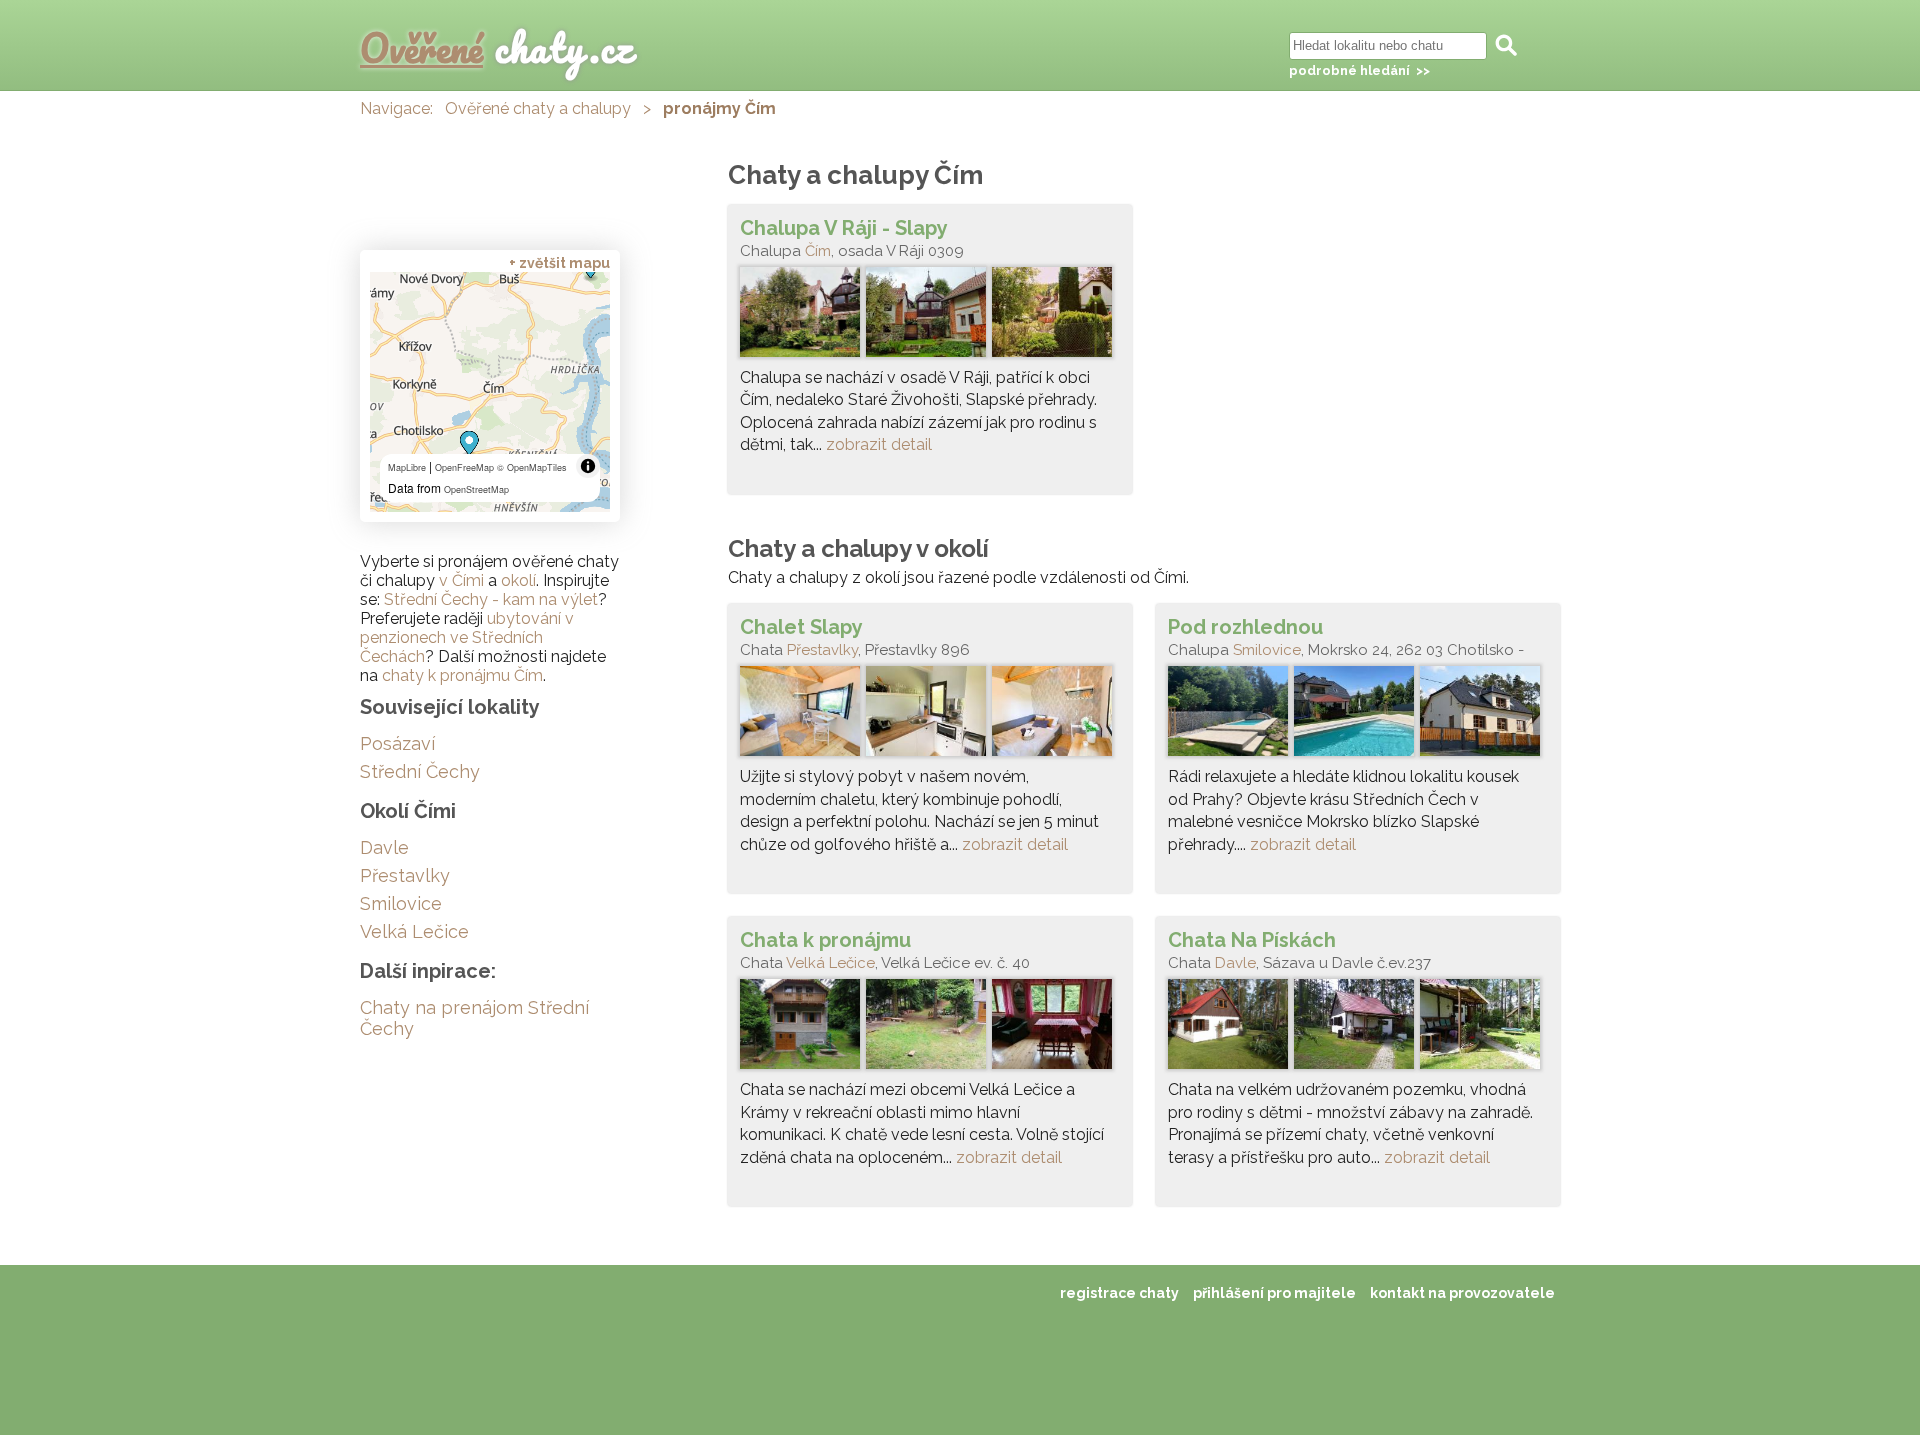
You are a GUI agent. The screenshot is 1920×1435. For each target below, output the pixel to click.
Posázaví (397, 743)
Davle (1235, 963)
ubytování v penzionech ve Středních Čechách (467, 637)
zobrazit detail (879, 444)
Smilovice (1267, 650)
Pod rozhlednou (1245, 627)
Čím (818, 251)
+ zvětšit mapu (559, 263)
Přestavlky (822, 650)
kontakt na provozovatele (1462, 1293)
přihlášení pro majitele (1274, 1293)
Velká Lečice (830, 963)
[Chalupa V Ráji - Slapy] (930, 317)
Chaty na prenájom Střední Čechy (474, 1018)
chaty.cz (497, 47)
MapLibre (407, 467)
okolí (518, 580)
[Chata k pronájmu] (930, 1029)
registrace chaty (1119, 1293)
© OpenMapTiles (532, 467)
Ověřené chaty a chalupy (538, 108)
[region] (490, 392)
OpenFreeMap (464, 467)
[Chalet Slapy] (930, 716)
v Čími (461, 580)
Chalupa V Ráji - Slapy (844, 228)
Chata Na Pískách (1252, 940)
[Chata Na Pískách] (1358, 1029)
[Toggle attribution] (588, 466)
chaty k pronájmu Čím (462, 675)
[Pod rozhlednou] (1358, 716)
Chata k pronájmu (825, 940)
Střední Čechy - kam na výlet (491, 599)
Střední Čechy (420, 771)
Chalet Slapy (801, 627)
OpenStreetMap (476, 489)
